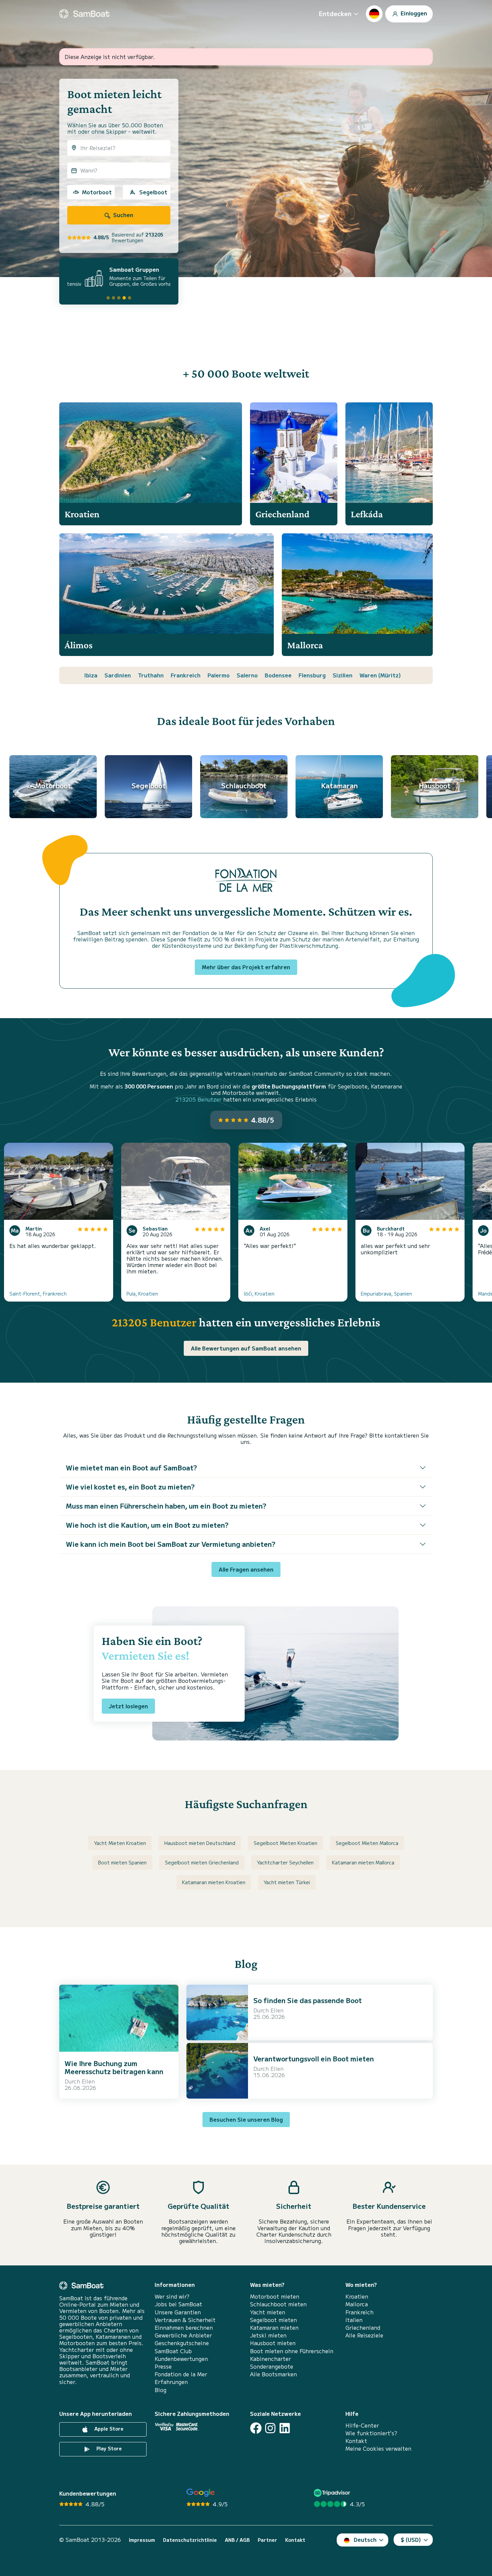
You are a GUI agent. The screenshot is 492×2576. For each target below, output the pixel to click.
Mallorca (357, 2304)
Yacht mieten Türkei (287, 1882)
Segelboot (153, 192)
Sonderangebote (272, 2366)
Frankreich (186, 675)
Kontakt (356, 2441)
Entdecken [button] (335, 13)
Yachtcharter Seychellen (285, 1862)
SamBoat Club (173, 2351)
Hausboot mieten (273, 2343)
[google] (201, 2493)
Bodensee (278, 675)
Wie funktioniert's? (371, 2433)
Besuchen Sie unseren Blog (246, 2119)
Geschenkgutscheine (182, 2343)
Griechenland (363, 2328)
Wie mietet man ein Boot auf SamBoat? (132, 1468)
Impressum (142, 2540)
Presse (163, 2366)
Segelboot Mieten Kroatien (285, 1843)
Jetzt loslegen (128, 1706)
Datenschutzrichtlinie (190, 2540)
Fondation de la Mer (181, 2374)
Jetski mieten (268, 2335)
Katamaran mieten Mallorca (363, 1862)
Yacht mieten (268, 2312)
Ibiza (91, 675)
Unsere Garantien (178, 2312)
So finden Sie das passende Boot (308, 2000)
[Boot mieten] (84, 14)
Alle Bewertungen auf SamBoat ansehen (246, 1348)
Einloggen (413, 13)
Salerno (247, 675)
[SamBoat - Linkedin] (285, 2428)
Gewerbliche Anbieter (183, 2335)
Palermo (219, 675)
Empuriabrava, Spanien (386, 1294)
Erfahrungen (171, 2382)
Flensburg (312, 675)
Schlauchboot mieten (278, 2304)
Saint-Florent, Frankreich (38, 1294)
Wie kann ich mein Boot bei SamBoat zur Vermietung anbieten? (171, 1544)
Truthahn (151, 675)
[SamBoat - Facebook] (256, 2428)
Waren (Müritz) (380, 675)
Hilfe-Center (362, 2425)
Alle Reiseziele (364, 2335)
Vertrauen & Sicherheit (185, 2320)
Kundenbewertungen (181, 2359)
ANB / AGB (237, 2540)
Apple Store (108, 2429)
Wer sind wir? (172, 2296)
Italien (354, 2320)
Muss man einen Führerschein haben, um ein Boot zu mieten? (166, 1506)
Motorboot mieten (275, 2296)
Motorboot (97, 192)
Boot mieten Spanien (122, 1862)
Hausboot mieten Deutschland (200, 1843)
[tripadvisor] (333, 2493)
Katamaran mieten (274, 2328)
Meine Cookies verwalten (378, 2449)
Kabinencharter (270, 2359)
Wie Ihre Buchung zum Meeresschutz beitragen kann (114, 2067)
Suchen (122, 215)
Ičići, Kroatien (259, 1294)
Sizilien (343, 675)
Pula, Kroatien (142, 1294)
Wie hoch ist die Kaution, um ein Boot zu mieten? (147, 1525)
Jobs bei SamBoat (178, 2304)
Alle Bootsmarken (273, 2374)
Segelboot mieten (273, 2320)
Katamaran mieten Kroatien (214, 1882)
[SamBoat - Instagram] (270, 2428)
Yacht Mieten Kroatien (120, 1843)
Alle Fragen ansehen (246, 1569)
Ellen (88, 2081)
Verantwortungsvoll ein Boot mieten (314, 2059)
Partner (267, 2540)
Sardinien (118, 675)
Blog (160, 2390)
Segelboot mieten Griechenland (202, 1862)
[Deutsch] (374, 14)
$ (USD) (411, 2539)
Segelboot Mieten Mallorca (367, 1843)
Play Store (108, 2448)
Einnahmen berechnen (184, 2328)
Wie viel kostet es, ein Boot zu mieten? (130, 1487)
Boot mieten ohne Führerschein (292, 2351)
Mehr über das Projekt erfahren (246, 967)
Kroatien (357, 2296)
